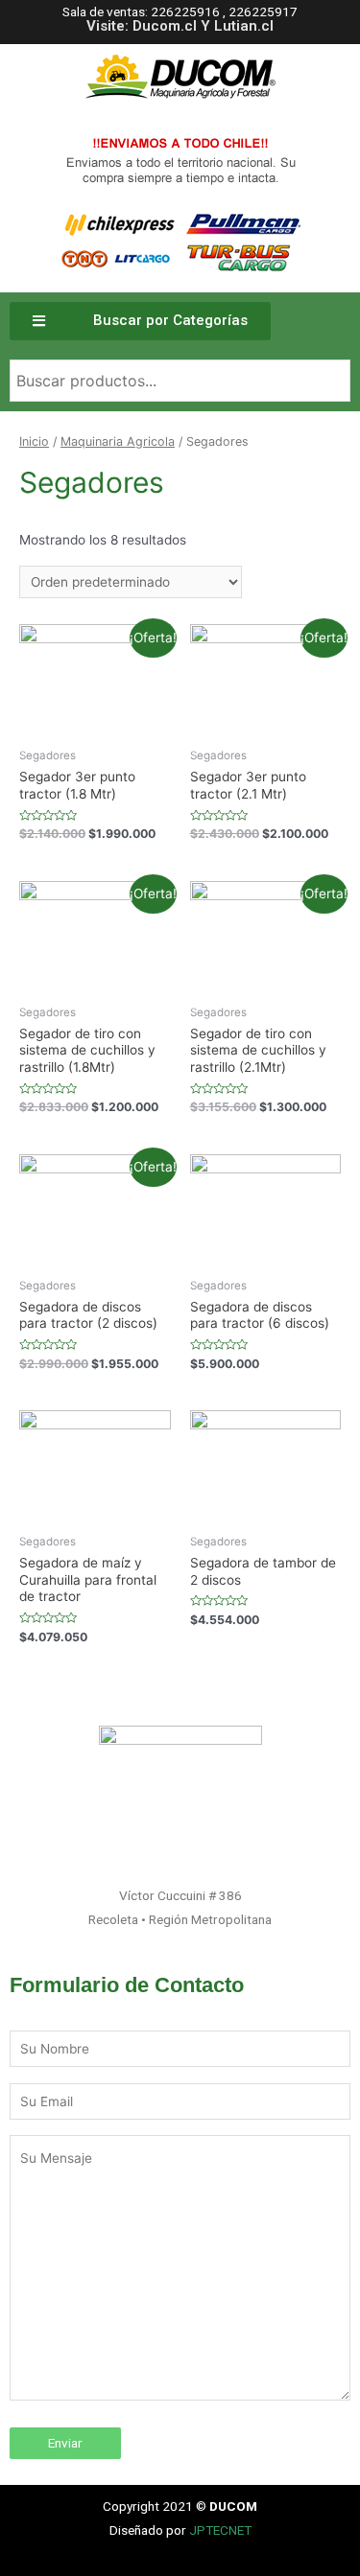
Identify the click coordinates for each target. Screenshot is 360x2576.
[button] (140, 321)
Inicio (34, 441)
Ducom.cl (165, 26)
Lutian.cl (244, 26)
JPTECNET (220, 2530)
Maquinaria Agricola (118, 441)
